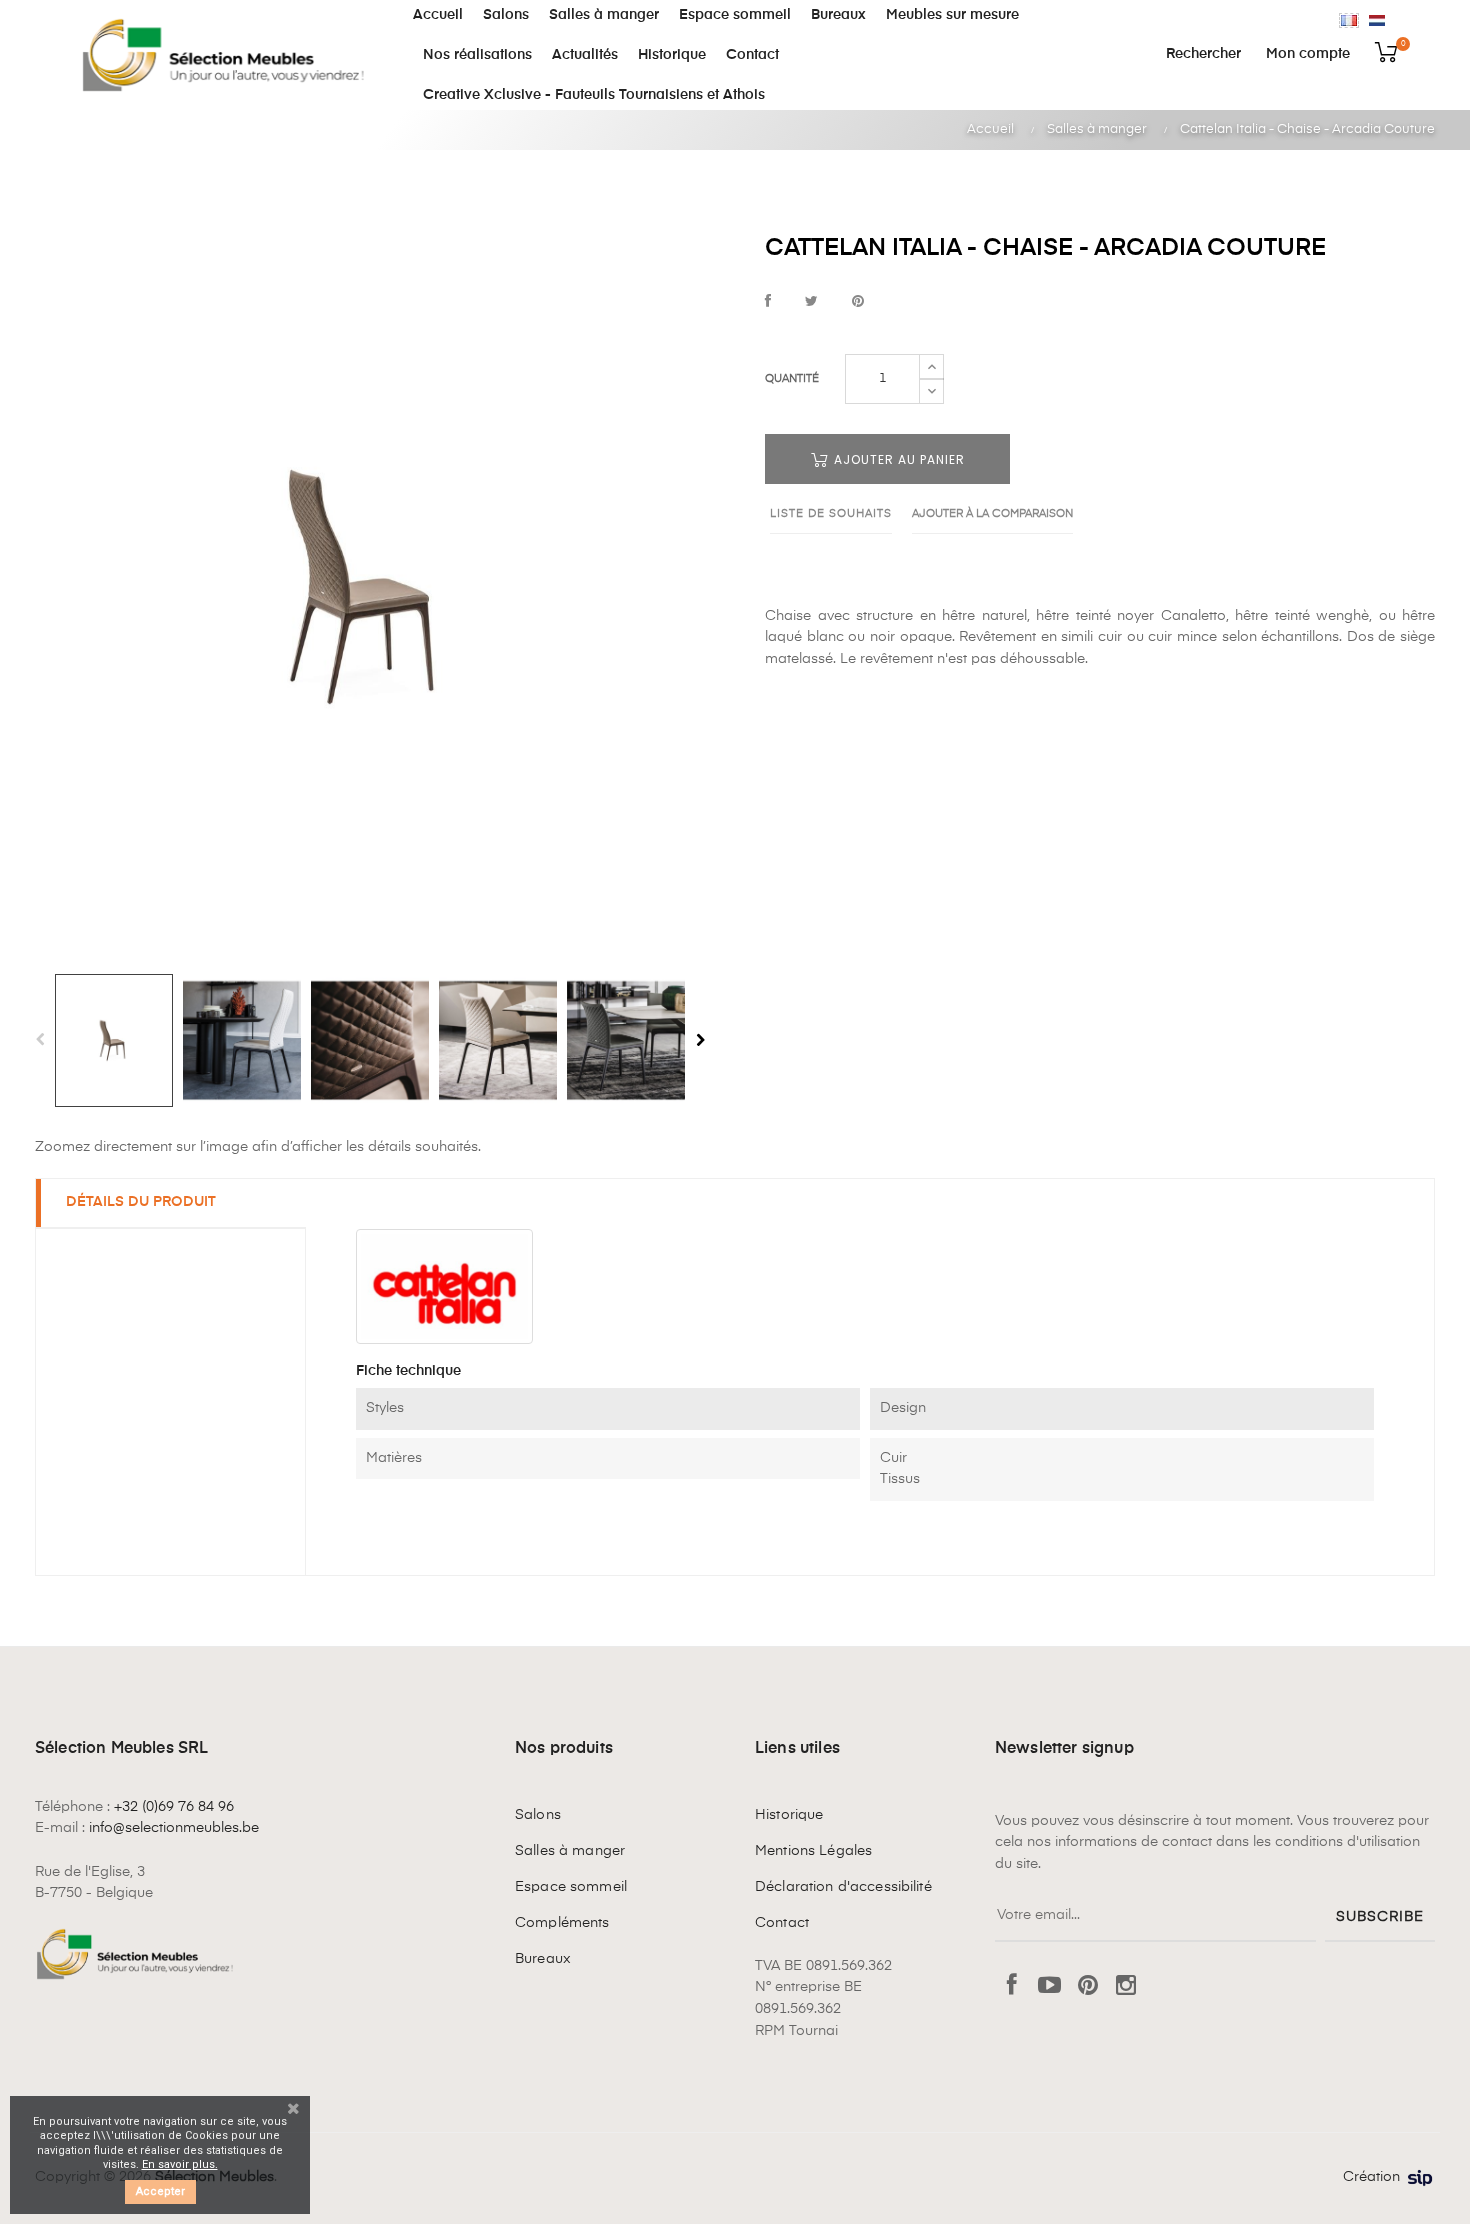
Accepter (160, 2191)
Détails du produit (141, 1202)
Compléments (562, 1923)
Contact (782, 1923)
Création (1371, 2177)
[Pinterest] (1088, 1987)
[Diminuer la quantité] (931, 391)
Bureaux (543, 1959)
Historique (789, 1815)
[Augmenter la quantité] (931, 367)
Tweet (811, 302)
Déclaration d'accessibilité (843, 1887)
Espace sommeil (571, 1887)
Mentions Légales (813, 1851)
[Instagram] (1126, 1987)
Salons (538, 1815)
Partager (768, 302)
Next (700, 1040)
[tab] (171, 1203)
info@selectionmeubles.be (174, 1828)
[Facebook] (1012, 1987)
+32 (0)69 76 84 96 (174, 1807)
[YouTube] (1050, 1987)
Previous (40, 1040)
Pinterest (858, 302)
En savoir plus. (180, 2164)
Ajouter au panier (897, 459)
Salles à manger (570, 1851)
